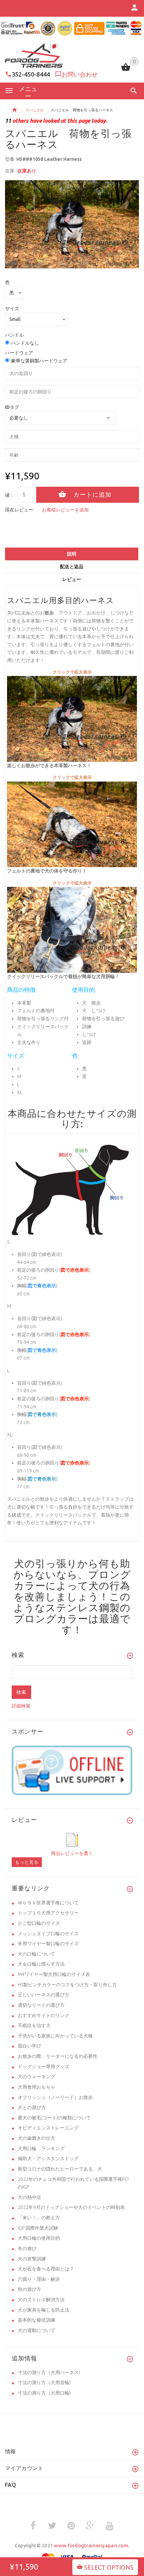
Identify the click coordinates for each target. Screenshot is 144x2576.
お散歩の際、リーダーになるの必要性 (58, 2056)
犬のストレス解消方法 (41, 2300)
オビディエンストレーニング (48, 2128)
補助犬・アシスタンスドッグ (48, 2158)
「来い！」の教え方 (39, 2218)
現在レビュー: (20, 510)
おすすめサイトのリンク (44, 2015)
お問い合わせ (80, 74)
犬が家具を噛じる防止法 (44, 2310)
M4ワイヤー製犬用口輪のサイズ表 (54, 1974)
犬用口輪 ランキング (41, 2148)
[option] (72, 224)
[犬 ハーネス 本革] (72, 929)
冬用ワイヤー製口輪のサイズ (48, 1944)
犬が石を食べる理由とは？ (46, 2269)
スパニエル (35, 110)
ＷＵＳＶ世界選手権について (48, 1903)
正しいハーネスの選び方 (44, 1995)
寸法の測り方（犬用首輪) (44, 2382)
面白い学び (29, 2046)
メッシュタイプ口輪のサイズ (48, 1934)
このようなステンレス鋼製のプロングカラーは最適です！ (72, 1613)
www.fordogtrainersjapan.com (91, 2545)
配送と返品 (72, 567)
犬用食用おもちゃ (37, 2087)
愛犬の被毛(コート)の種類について (54, 2118)
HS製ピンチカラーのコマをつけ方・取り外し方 (67, 1985)
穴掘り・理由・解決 (39, 2279)
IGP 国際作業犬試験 (38, 2228)
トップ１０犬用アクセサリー (48, 1913)
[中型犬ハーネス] (72, 718)
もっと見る (27, 1862)
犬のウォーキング (37, 2077)
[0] (126, 70)
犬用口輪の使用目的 (39, 2238)
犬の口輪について (37, 1954)
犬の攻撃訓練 (32, 2259)
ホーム (14, 110)
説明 (72, 554)
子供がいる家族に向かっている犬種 (55, 2036)
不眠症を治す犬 (34, 2025)
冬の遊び (27, 2248)
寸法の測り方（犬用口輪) (44, 2393)
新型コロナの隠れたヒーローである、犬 (60, 2169)
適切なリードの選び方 (41, 2005)
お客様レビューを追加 (65, 510)
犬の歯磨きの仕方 (37, 2138)
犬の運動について (37, 2330)
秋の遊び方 (29, 2289)
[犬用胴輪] (72, 824)
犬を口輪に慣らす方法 (41, 1964)
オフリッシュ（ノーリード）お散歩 (55, 2097)
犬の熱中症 (29, 2197)
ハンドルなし (25, 343)
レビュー (72, 579)
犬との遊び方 (32, 2107)
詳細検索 (21, 1706)
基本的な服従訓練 (37, 2320)
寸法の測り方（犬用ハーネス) (49, 2372)
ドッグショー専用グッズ (44, 2067)
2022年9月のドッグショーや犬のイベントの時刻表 (71, 2207)
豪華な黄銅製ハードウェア (39, 361)
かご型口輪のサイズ (39, 1923)
